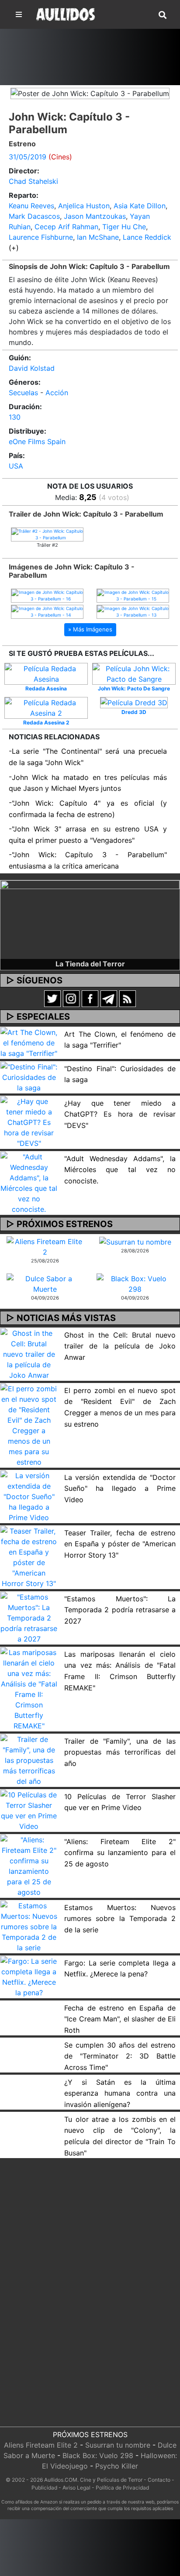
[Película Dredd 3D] (134, 702)
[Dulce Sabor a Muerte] (45, 1283)
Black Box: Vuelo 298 (98, 2455)
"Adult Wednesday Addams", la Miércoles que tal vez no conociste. (120, 1170)
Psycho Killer (117, 2466)
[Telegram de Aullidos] (109, 998)
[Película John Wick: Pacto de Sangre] (134, 673)
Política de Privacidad (122, 2488)
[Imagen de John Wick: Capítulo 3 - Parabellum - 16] (47, 595)
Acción (57, 393)
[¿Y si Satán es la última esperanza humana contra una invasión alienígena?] (29, 2080)
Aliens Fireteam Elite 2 (41, 2445)
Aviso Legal (76, 2488)
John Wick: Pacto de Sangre (134, 688)
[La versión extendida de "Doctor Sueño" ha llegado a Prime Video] (29, 1496)
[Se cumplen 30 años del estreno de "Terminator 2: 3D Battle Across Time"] (29, 2043)
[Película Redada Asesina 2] (46, 707)
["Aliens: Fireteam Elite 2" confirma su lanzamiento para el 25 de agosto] (29, 1866)
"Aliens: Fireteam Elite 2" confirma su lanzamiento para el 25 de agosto (120, 1853)
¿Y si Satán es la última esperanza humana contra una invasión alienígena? (120, 2093)
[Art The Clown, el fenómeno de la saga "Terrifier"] (29, 1042)
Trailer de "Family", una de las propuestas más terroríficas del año (120, 1752)
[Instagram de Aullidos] (71, 998)
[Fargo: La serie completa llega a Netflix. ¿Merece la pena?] (29, 1976)
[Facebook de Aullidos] (90, 998)
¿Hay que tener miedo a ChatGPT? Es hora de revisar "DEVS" (120, 1114)
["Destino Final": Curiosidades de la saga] (29, 1076)
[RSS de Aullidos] (128, 998)
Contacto (159, 2480)
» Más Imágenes (90, 629)
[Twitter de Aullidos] (52, 998)
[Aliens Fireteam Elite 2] (45, 1246)
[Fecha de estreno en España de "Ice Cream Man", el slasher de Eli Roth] (29, 2006)
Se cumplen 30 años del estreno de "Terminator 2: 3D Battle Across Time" (120, 2056)
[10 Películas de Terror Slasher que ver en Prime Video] (29, 1810)
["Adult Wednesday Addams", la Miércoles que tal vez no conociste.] (29, 1182)
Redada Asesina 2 (46, 722)
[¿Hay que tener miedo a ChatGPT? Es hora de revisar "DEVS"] (29, 1121)
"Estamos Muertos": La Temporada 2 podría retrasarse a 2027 (120, 1610)
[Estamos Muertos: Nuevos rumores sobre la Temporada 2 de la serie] (29, 1926)
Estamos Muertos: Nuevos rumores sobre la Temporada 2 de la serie (120, 1919)
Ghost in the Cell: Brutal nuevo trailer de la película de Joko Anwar (120, 1346)
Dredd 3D (134, 712)
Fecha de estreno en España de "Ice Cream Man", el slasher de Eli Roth (120, 2019)
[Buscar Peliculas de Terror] (163, 15)
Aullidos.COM (61, 2480)
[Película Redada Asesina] (46, 673)
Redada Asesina (46, 688)
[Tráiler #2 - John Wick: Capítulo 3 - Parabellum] (47, 534)
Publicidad (44, 2488)
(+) (14, 248)
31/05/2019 (28, 157)
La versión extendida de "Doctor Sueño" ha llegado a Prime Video (120, 1488)
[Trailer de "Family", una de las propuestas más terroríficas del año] (29, 1760)
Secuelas (23, 393)
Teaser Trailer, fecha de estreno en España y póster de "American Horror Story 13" (120, 1544)
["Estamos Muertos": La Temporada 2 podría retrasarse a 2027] (29, 1617)
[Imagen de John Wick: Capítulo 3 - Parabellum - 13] (133, 611)
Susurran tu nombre (118, 2445)
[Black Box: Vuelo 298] (135, 1283)
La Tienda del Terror (90, 964)
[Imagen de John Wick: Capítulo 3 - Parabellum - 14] (47, 611)
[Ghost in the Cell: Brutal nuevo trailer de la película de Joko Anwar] (29, 1354)
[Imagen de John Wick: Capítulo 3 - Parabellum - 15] (133, 595)
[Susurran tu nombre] (135, 1241)
